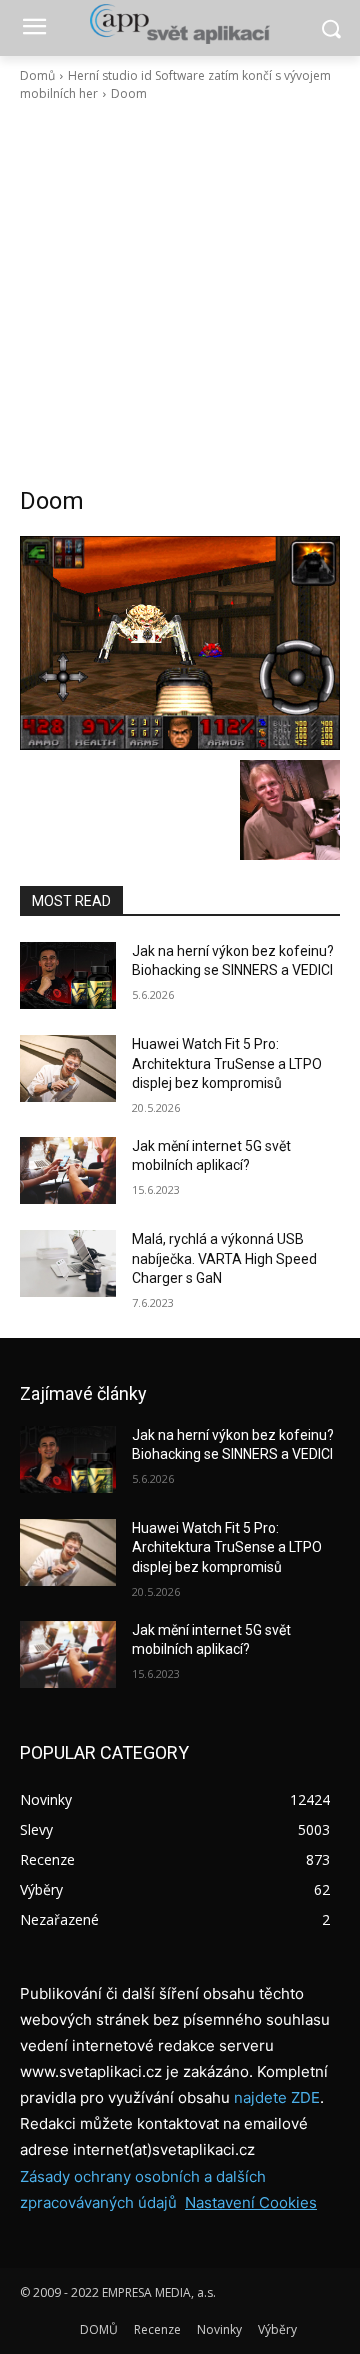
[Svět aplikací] (180, 24)
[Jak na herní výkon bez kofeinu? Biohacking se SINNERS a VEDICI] (68, 975)
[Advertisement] (180, 294)
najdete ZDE (277, 2097)
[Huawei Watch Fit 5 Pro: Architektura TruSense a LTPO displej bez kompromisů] (68, 1068)
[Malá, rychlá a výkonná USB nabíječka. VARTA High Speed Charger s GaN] (68, 1263)
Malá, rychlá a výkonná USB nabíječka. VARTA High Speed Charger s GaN (224, 1258)
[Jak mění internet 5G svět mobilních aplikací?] (68, 1170)
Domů (37, 75)
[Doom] (180, 643)
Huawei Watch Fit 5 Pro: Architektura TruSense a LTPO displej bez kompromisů (227, 1063)
